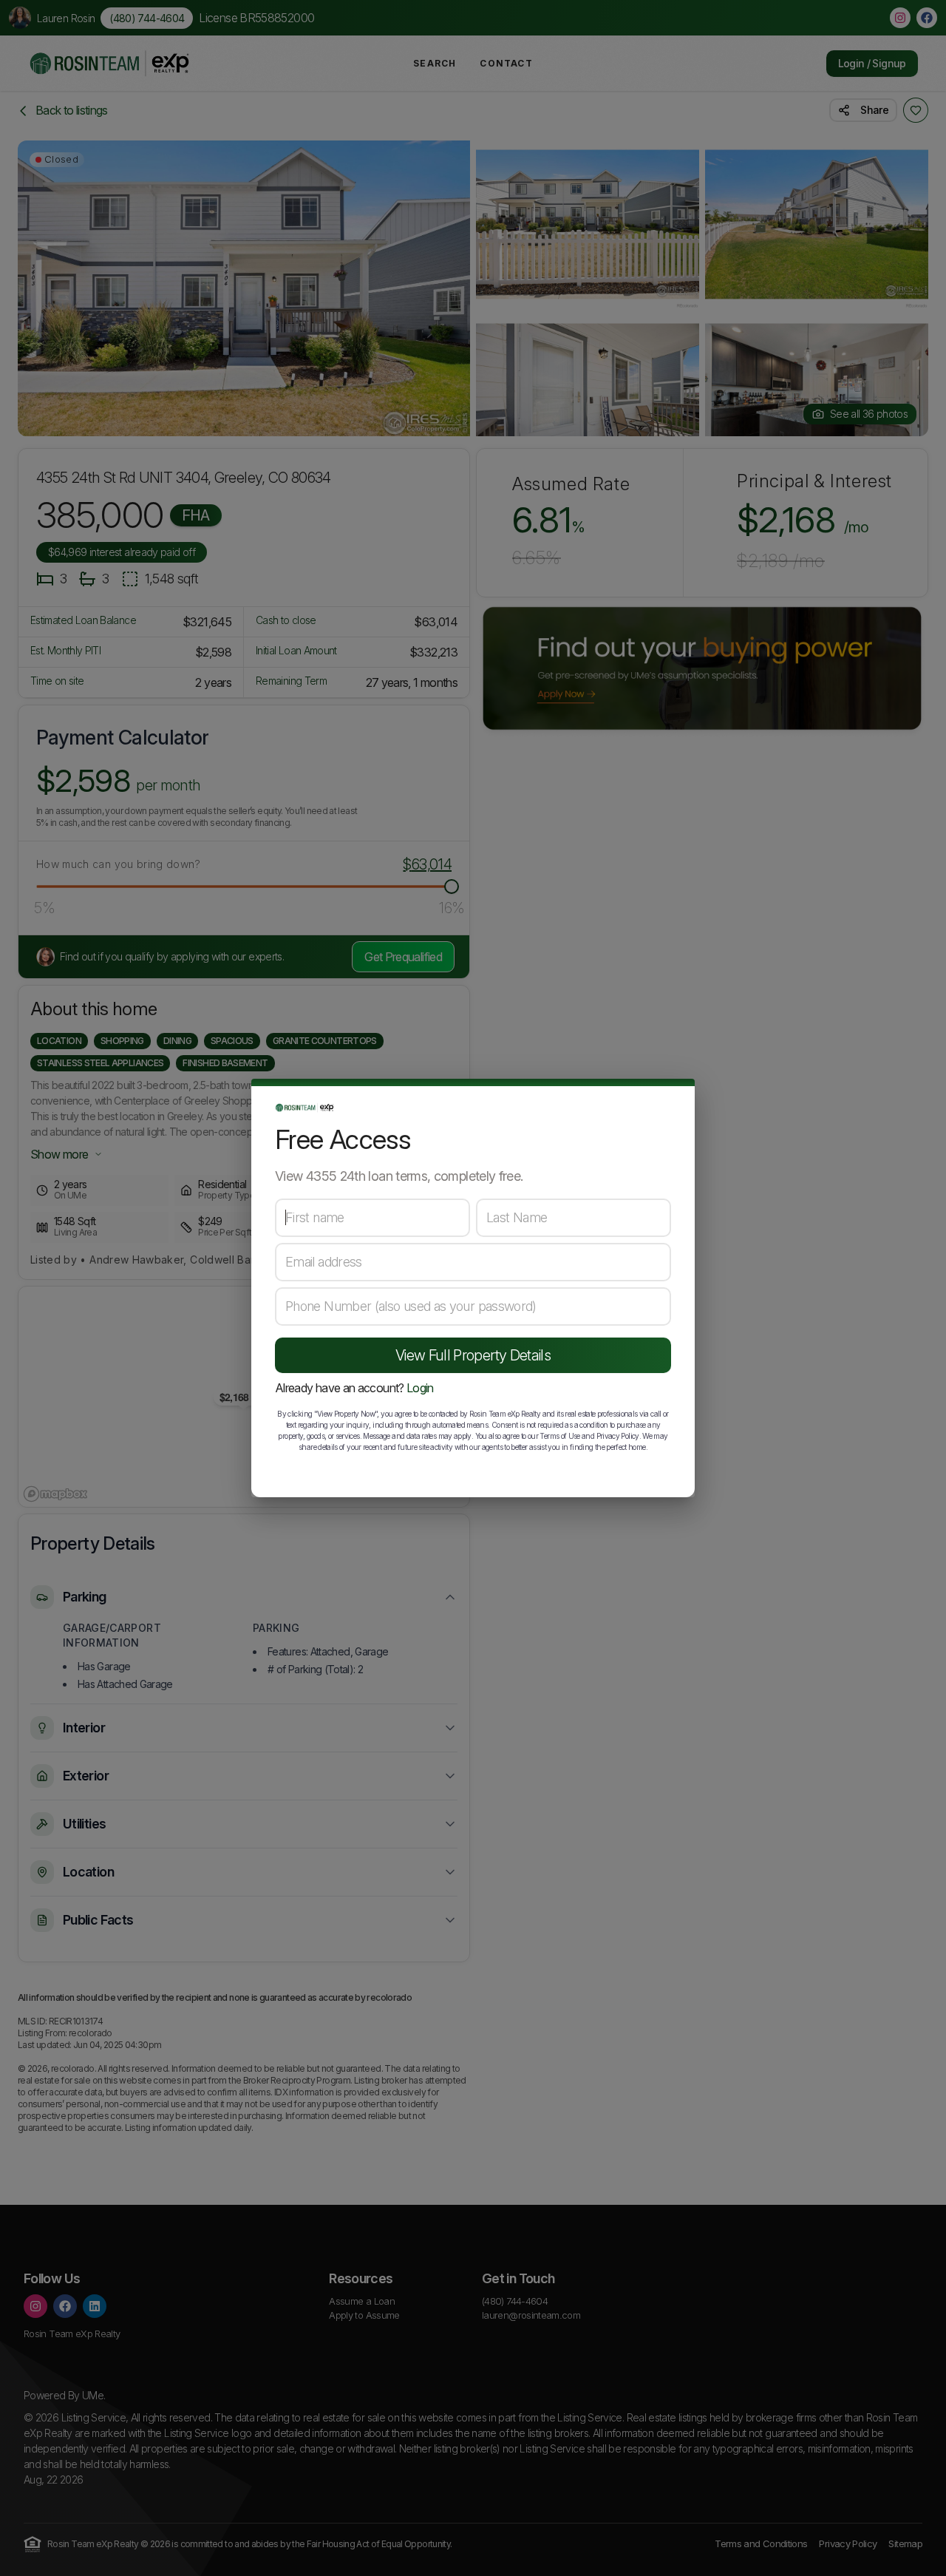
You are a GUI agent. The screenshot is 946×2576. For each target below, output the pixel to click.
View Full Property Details (473, 1355)
